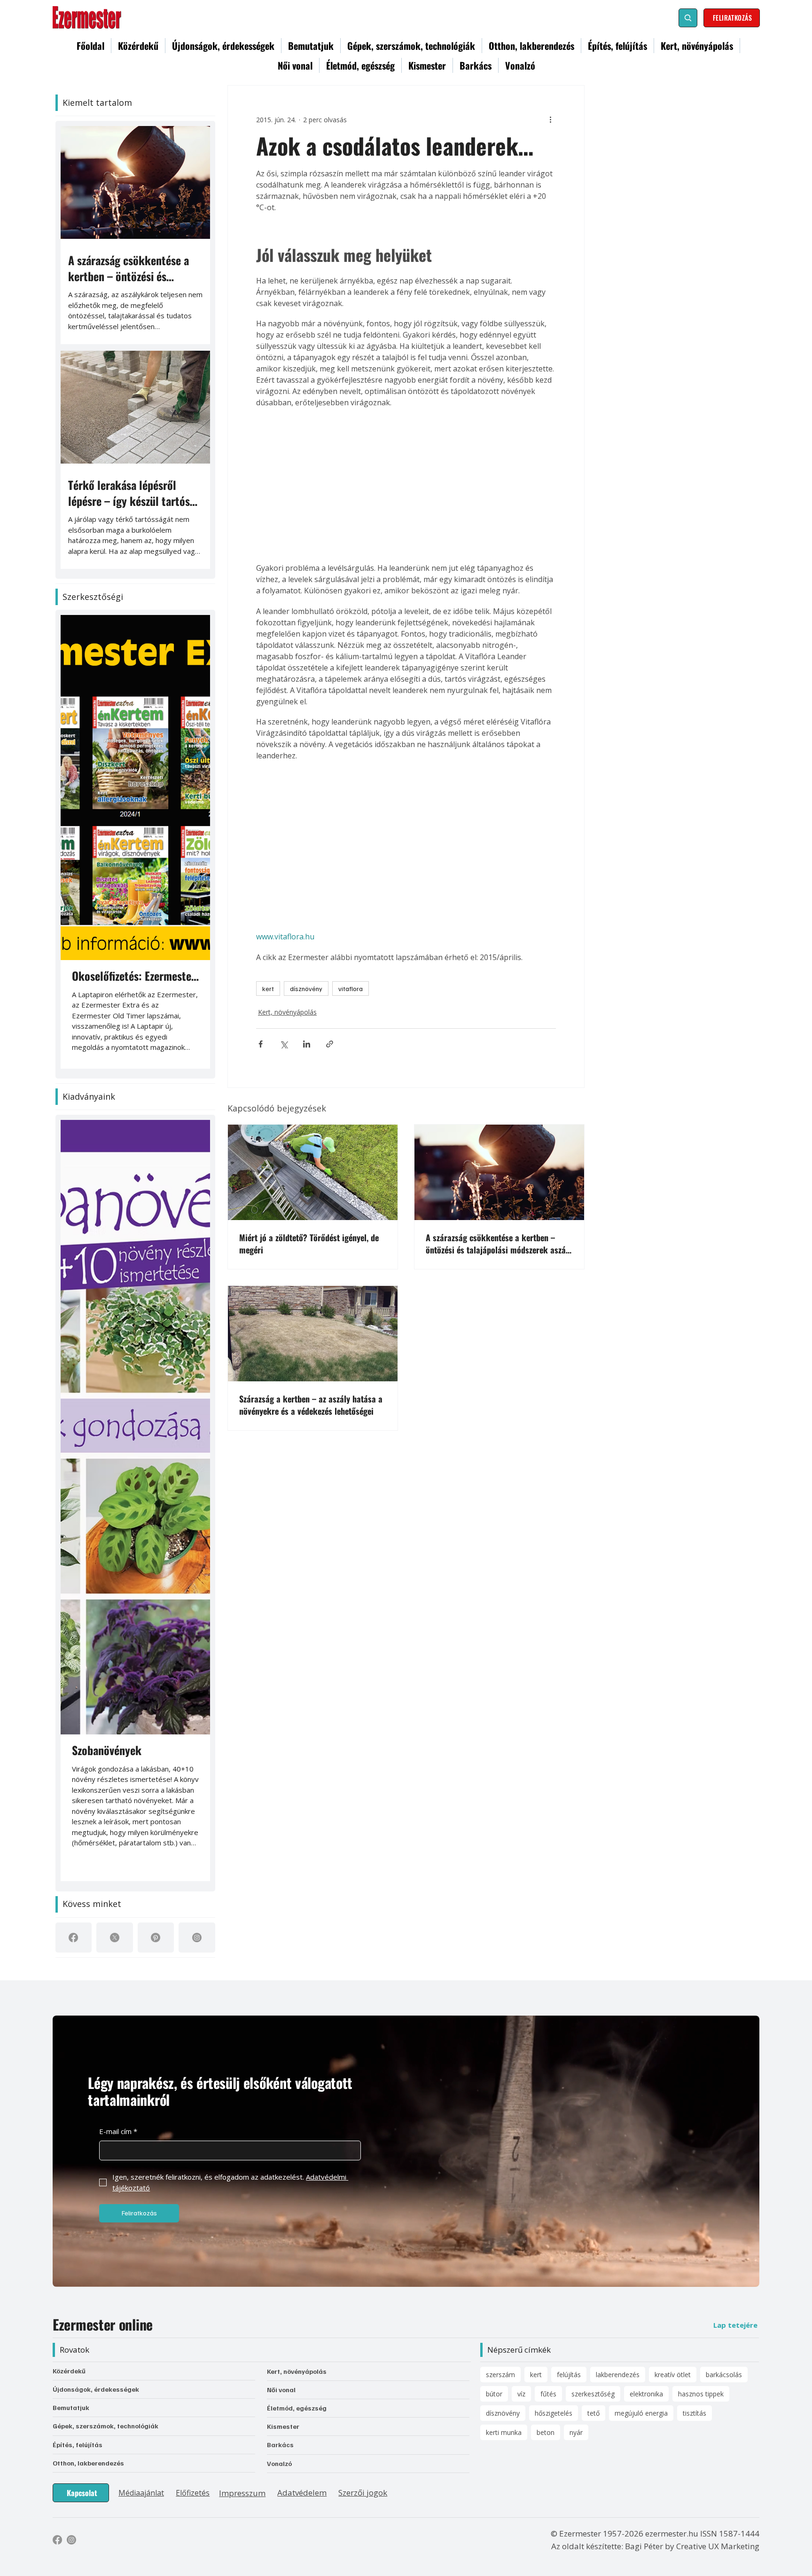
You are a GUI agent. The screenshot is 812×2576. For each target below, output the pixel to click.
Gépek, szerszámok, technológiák (105, 2426)
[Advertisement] (406, 485)
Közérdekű (69, 2371)
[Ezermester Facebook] (57, 2540)
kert (268, 989)
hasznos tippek (701, 2394)
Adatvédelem (302, 2493)
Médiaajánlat (141, 2493)
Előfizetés (193, 2493)
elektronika (646, 2394)
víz (521, 2394)
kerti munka (504, 2432)
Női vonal (281, 2390)
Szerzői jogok (363, 2493)
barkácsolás (724, 2375)
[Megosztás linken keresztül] (330, 1040)
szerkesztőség (593, 2394)
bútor (494, 2394)
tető (593, 2413)
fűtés (548, 2394)
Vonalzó (279, 2463)
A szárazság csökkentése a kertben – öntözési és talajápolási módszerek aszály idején (499, 1240)
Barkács (280, 2445)
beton (546, 2432)
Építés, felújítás (78, 2445)
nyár (576, 2432)
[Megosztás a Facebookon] (261, 1040)
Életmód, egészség (297, 2408)
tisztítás (695, 2413)
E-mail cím (118, 2131)
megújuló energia (641, 2413)
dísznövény (306, 989)
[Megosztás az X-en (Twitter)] (284, 1040)
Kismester (283, 2426)
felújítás (569, 2375)
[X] (115, 1938)
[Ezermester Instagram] (71, 2540)
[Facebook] (73, 1938)
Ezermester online (103, 2324)
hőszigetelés (554, 2413)
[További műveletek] (550, 119)
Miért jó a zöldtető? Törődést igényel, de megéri (309, 1240)
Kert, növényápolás (285, 1010)
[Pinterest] (156, 1938)
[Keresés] (688, 18)
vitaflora (351, 989)
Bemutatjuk (71, 2407)
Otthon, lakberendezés (88, 2463)
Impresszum (242, 2493)
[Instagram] (197, 1938)
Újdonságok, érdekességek (96, 2389)
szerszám (500, 2375)
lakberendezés (618, 2375)
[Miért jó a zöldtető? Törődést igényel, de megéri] (313, 1169)
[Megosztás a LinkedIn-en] (307, 1040)
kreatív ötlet (673, 2375)
